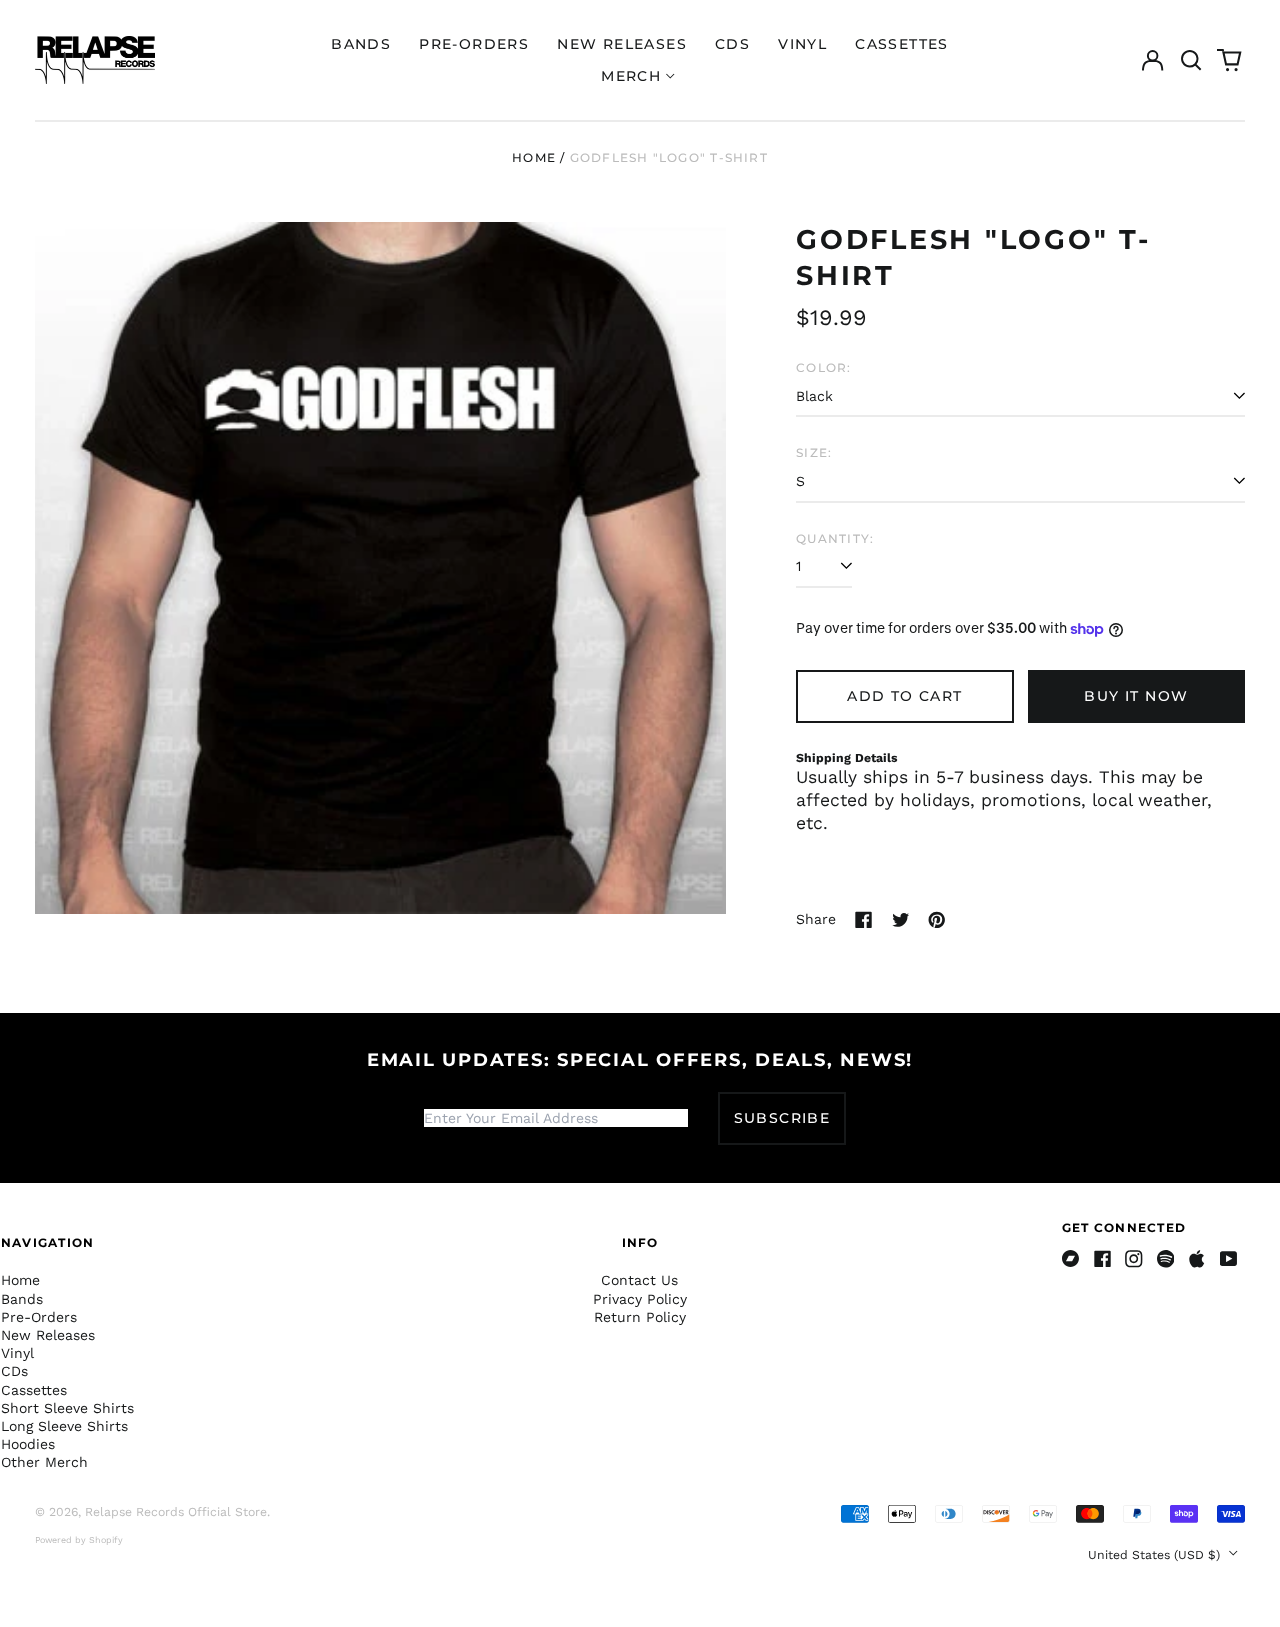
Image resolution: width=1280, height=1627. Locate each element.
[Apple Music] (1197, 1259)
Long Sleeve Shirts (64, 1426)
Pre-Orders (474, 44)
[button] (1191, 60)
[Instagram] (1134, 1259)
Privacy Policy (640, 1299)
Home (534, 157)
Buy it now (1136, 696)
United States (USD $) (1156, 1555)
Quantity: (835, 538)
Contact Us (639, 1280)
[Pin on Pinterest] (937, 920)
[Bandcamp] (1071, 1259)
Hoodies (28, 1444)
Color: (823, 367)
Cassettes (902, 44)
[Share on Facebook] (864, 920)
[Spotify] (1166, 1259)
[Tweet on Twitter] (901, 920)
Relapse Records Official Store (176, 1512)
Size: (814, 452)
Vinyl (802, 44)
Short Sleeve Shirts (67, 1408)
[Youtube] (1229, 1259)
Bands (361, 44)
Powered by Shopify (79, 1540)
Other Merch (44, 1462)
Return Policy (640, 1317)
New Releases (622, 44)
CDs (732, 44)
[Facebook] (1103, 1259)
